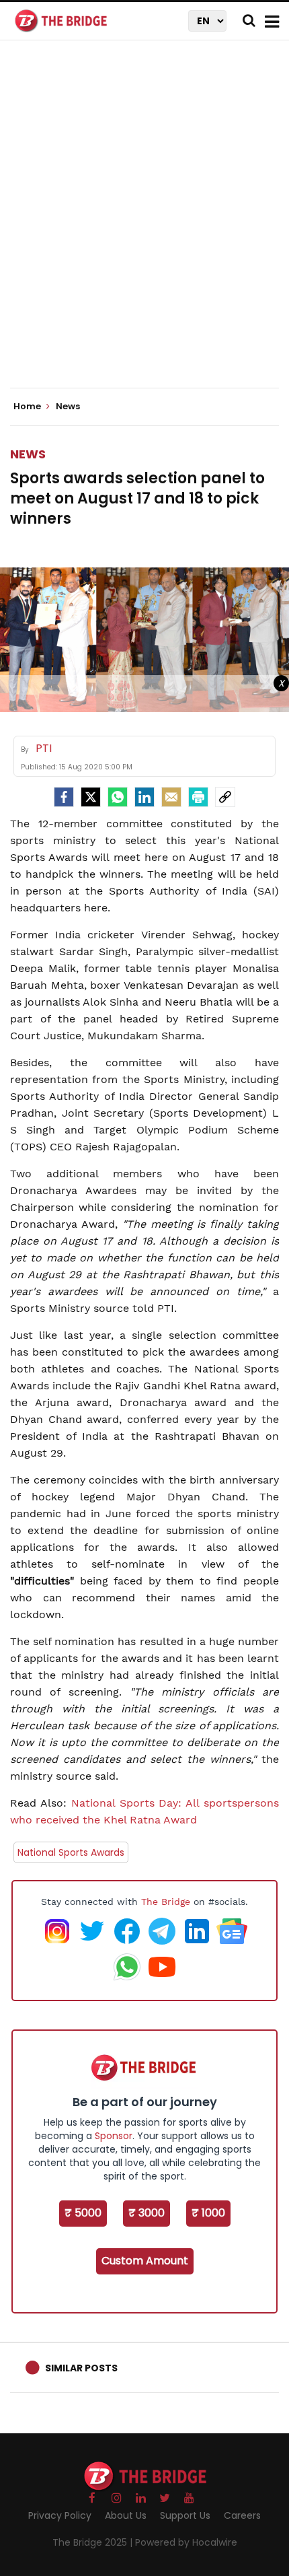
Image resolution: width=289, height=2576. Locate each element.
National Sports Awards (71, 1852)
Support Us (185, 2515)
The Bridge (166, 1902)
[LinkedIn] (144, 797)
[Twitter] (91, 797)
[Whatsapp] (118, 797)
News (28, 454)
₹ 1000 (208, 2213)
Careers (242, 2515)
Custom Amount (145, 2261)
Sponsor (114, 2136)
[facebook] (64, 797)
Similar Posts (81, 2368)
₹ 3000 (147, 2213)
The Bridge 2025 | (94, 2542)
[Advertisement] (144, 225)
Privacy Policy (60, 2515)
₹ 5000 (83, 2213)
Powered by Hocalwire (186, 2542)
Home (28, 407)
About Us (126, 2515)
